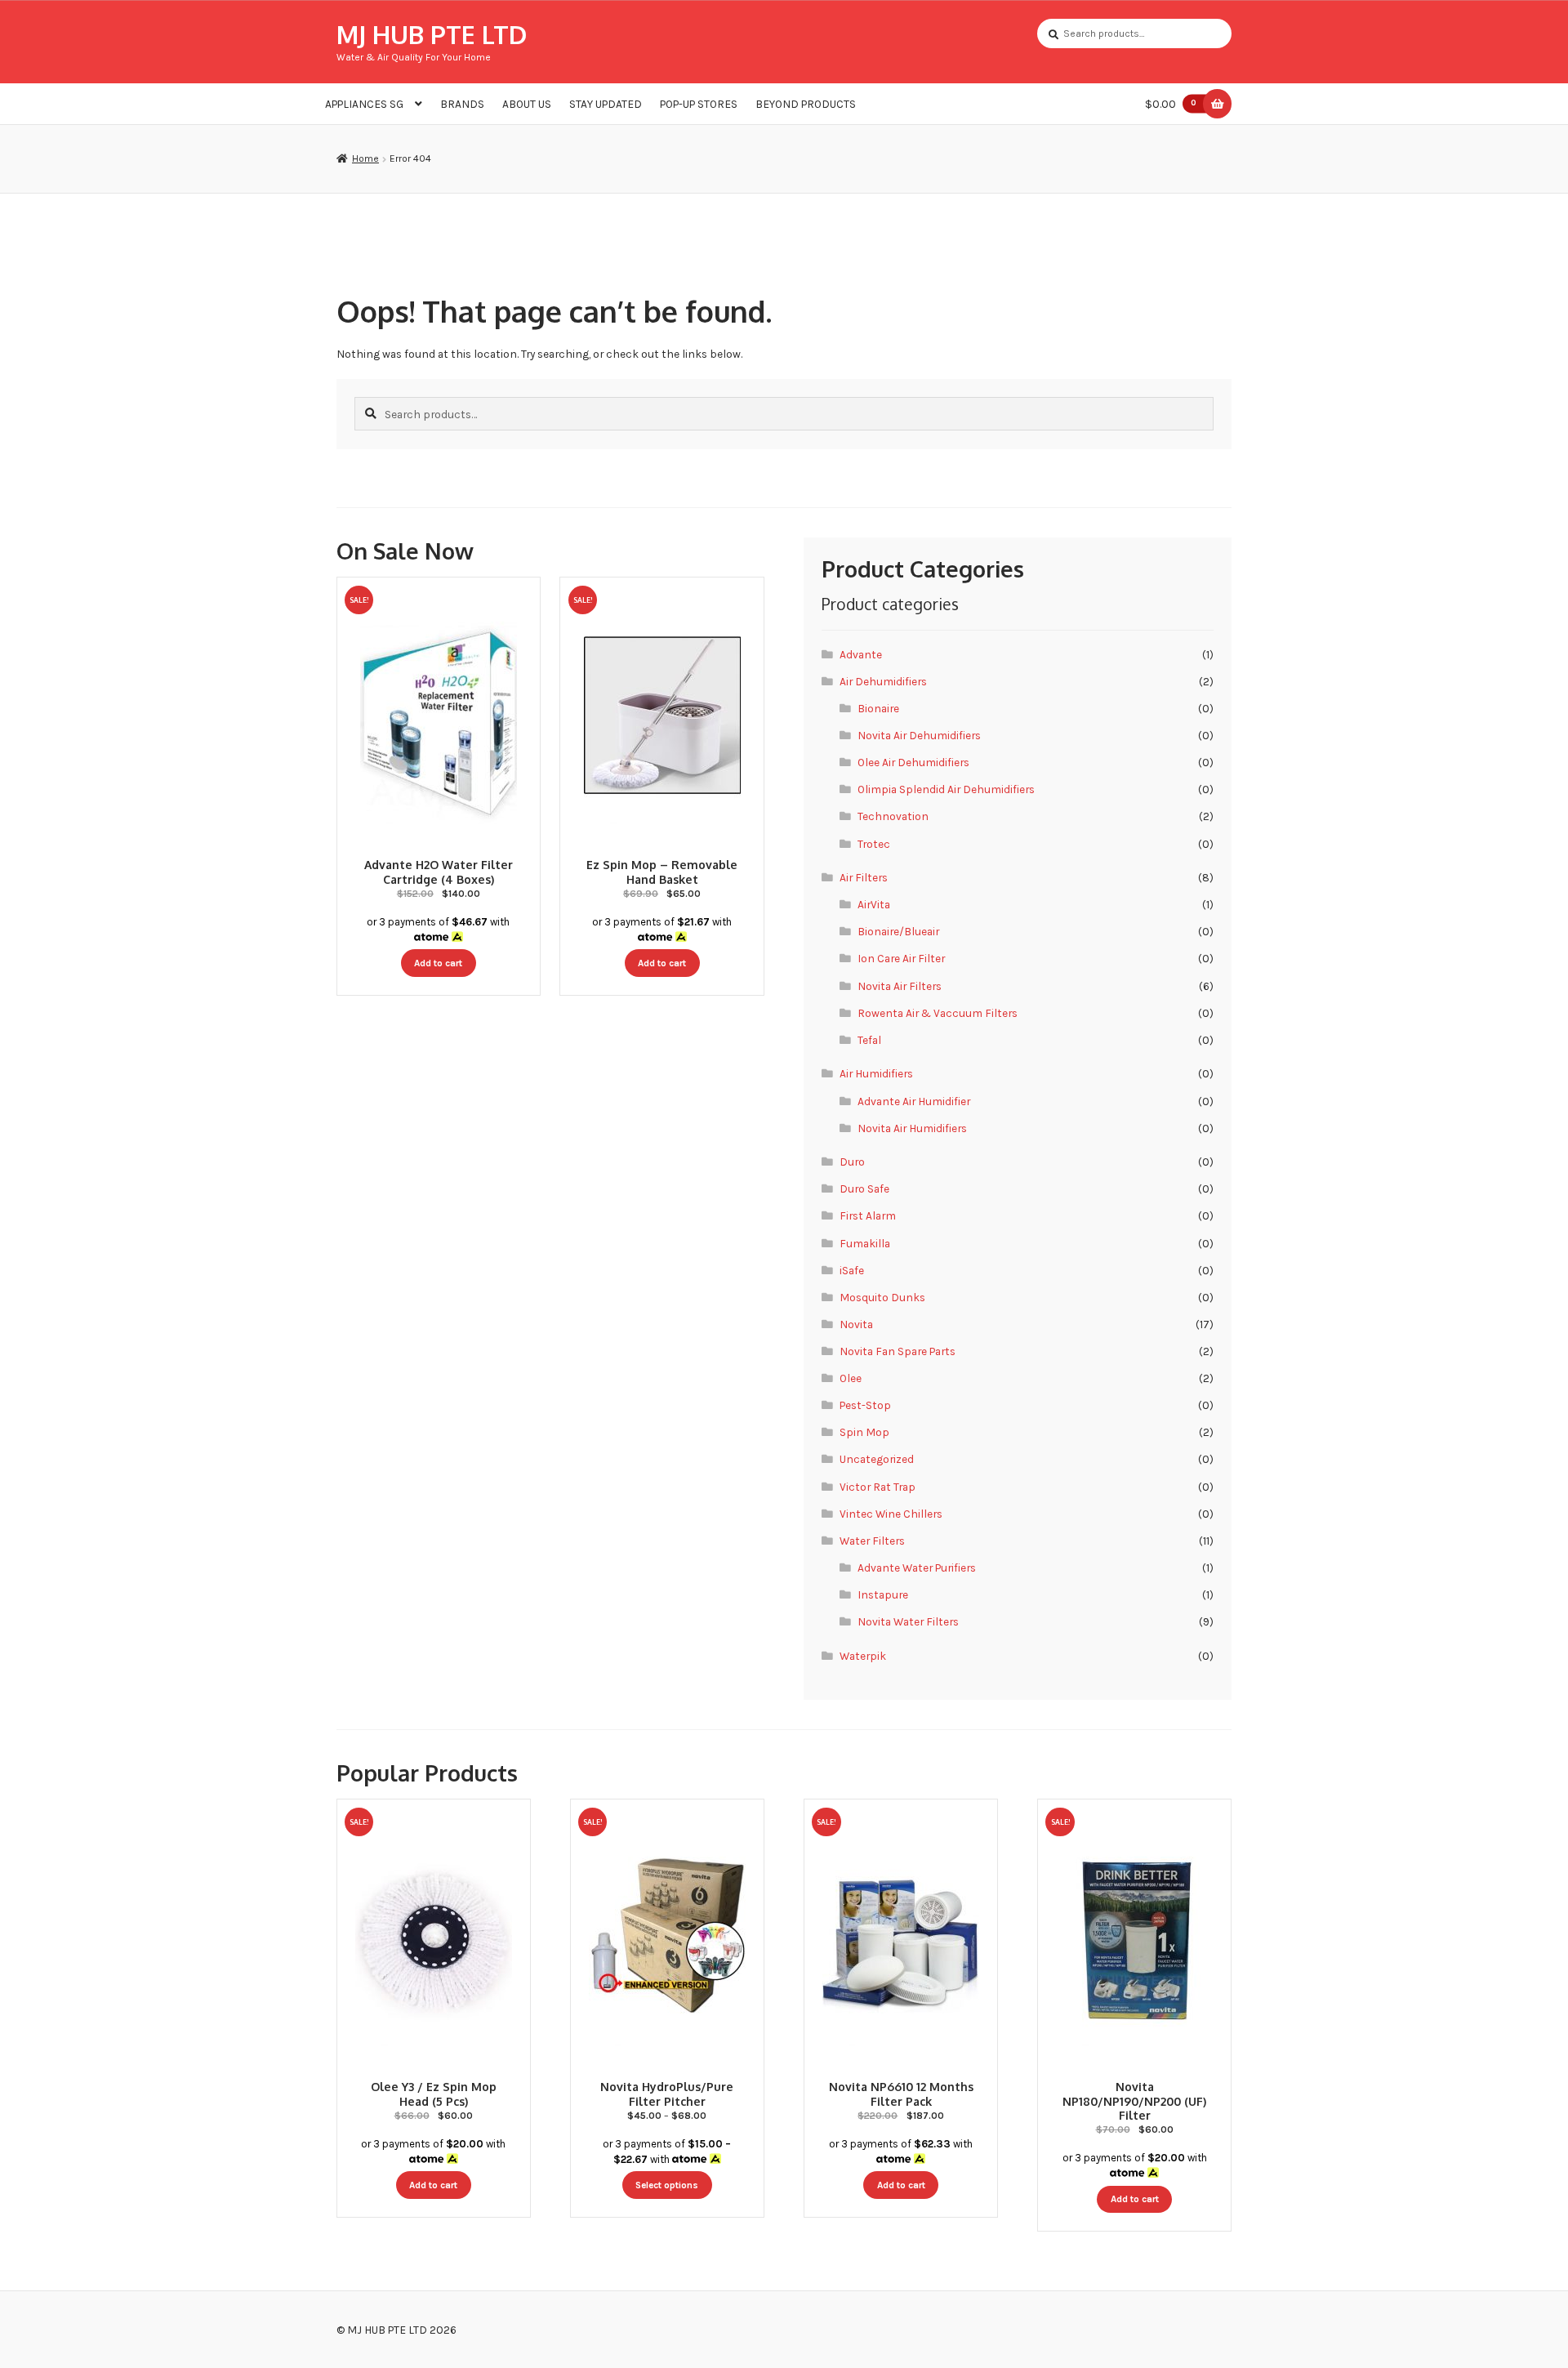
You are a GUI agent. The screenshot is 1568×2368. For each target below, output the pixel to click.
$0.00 (1171, 104)
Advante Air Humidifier (914, 1101)
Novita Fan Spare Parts (898, 1351)
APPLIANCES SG (364, 104)
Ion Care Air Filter (901, 958)
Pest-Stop (865, 1405)
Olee (851, 1378)
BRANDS (462, 104)
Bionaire (878, 708)
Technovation (893, 816)
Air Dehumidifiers (883, 681)
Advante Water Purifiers (917, 1568)
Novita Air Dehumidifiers (919, 735)
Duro (852, 1162)
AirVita (874, 904)
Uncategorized (877, 1459)
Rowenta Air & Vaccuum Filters (938, 1013)
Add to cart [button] (438, 963)
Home (365, 158)
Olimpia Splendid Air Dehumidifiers (946, 789)
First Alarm (868, 1215)
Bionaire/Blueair (898, 931)
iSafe (852, 1270)
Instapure (883, 1594)
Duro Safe (864, 1188)
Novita (856, 1324)
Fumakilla (865, 1243)
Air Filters (864, 877)
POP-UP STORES (699, 104)
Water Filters (872, 1541)
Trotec (874, 844)
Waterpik (863, 1656)
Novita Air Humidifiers (912, 1128)
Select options (667, 2185)
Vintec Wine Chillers (891, 1514)
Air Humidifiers (876, 1073)
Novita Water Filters (908, 1621)
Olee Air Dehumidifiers (913, 762)
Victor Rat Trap (878, 1487)
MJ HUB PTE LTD (432, 34)
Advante (861, 654)
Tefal (869, 1040)
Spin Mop (864, 1432)
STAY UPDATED (606, 104)
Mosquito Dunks (882, 1297)
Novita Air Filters (900, 986)
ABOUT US (527, 104)
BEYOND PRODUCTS (806, 104)
